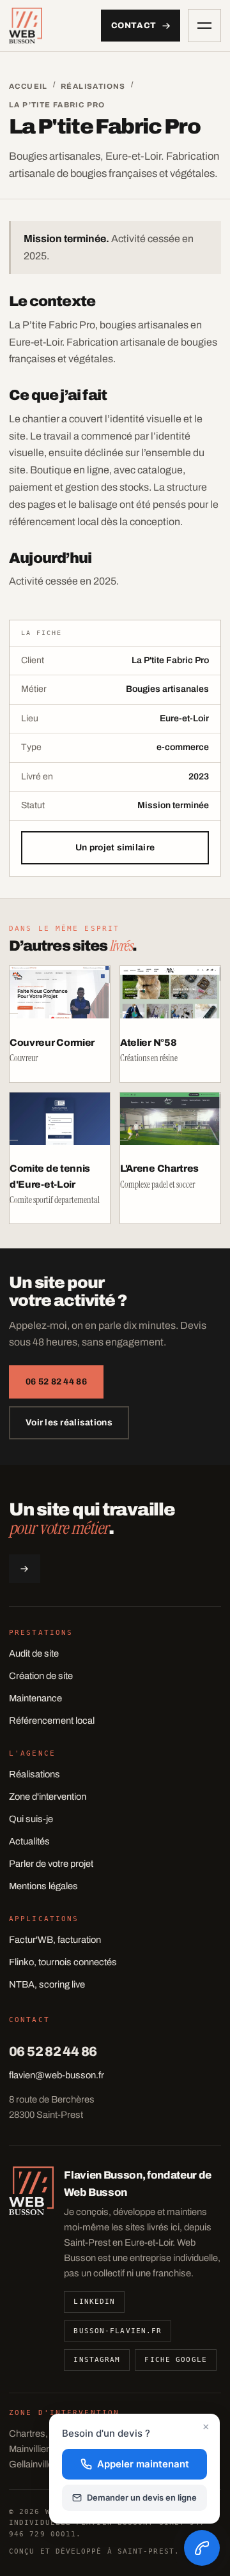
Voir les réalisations (69, 1422)
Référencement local (52, 1721)
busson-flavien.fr (118, 2331)
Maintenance (35, 1698)
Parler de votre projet (51, 1864)
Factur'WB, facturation (55, 1940)
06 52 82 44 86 (56, 1382)
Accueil (28, 86)
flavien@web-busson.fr (57, 2075)
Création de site (41, 1676)
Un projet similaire (115, 847)
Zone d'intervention (48, 1797)
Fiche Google (175, 2360)
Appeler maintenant (143, 2464)
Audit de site (34, 1653)
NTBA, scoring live (47, 1984)
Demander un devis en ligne (142, 2497)
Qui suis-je (31, 1819)
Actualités (29, 1841)
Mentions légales (43, 1886)
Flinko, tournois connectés (63, 1962)
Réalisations (93, 86)
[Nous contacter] (202, 2548)
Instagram (97, 2360)
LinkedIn (94, 2302)
